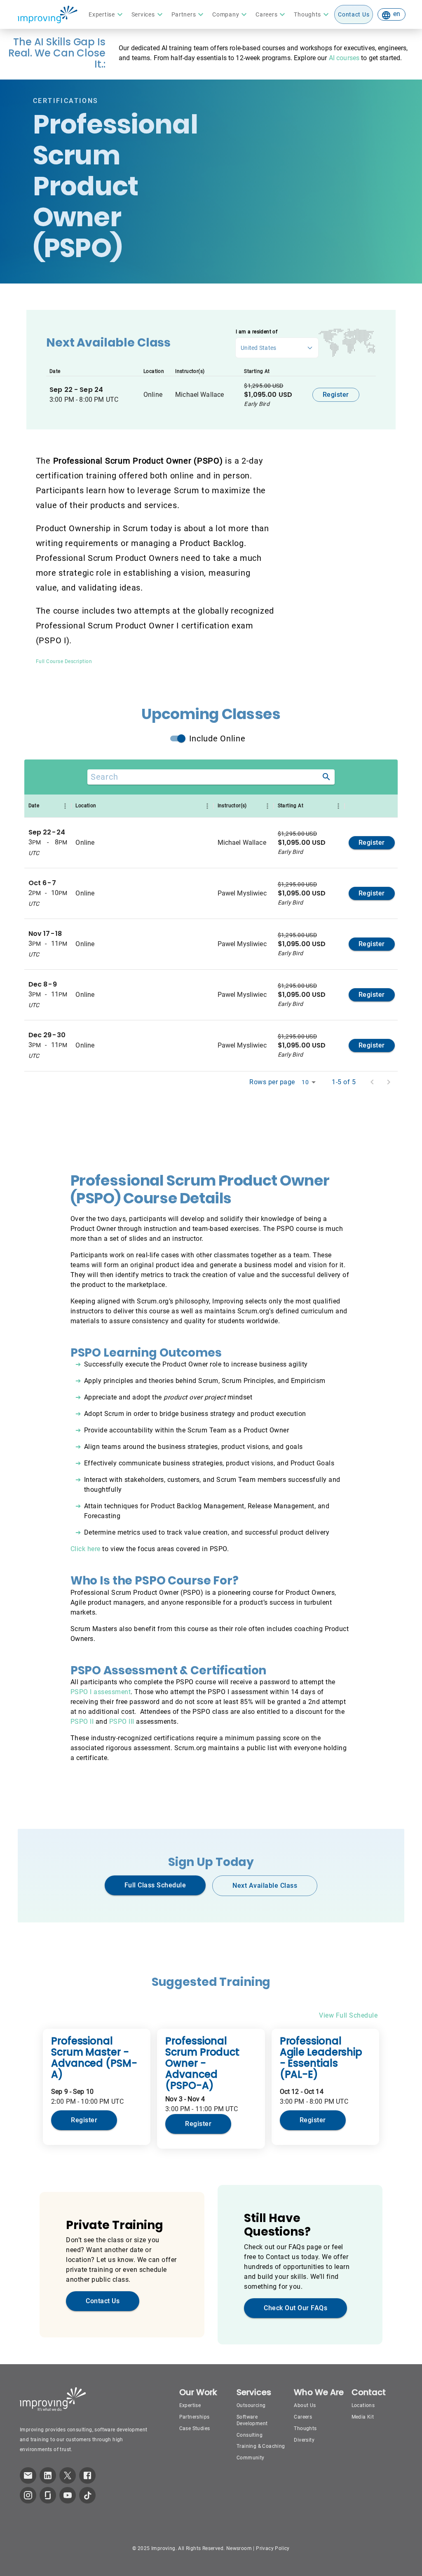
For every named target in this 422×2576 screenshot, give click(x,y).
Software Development (252, 2420)
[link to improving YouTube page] (68, 2495)
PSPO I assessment (101, 1692)
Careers (303, 2417)
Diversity (304, 2440)
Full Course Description (64, 661)
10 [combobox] (305, 1082)
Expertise (190, 2405)
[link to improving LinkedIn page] (48, 2475)
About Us (305, 2405)
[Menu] (65, 806)
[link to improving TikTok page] (87, 2495)
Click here (86, 1549)
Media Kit (363, 2417)
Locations (363, 2405)
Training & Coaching (261, 2446)
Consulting (250, 2435)
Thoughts (305, 2428)
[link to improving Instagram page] (28, 2495)
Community (251, 2458)
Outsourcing (251, 2405)
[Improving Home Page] (47, 14)
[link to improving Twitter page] (68, 2475)
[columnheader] (48, 806)
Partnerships (195, 2417)
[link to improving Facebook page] (87, 2475)
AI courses (344, 58)
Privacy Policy (273, 2548)
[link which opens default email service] (28, 2475)
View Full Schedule (348, 2015)
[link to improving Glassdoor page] (48, 2495)
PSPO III (122, 1722)
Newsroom (239, 2548)
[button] (107, 14)
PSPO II (82, 1722)
